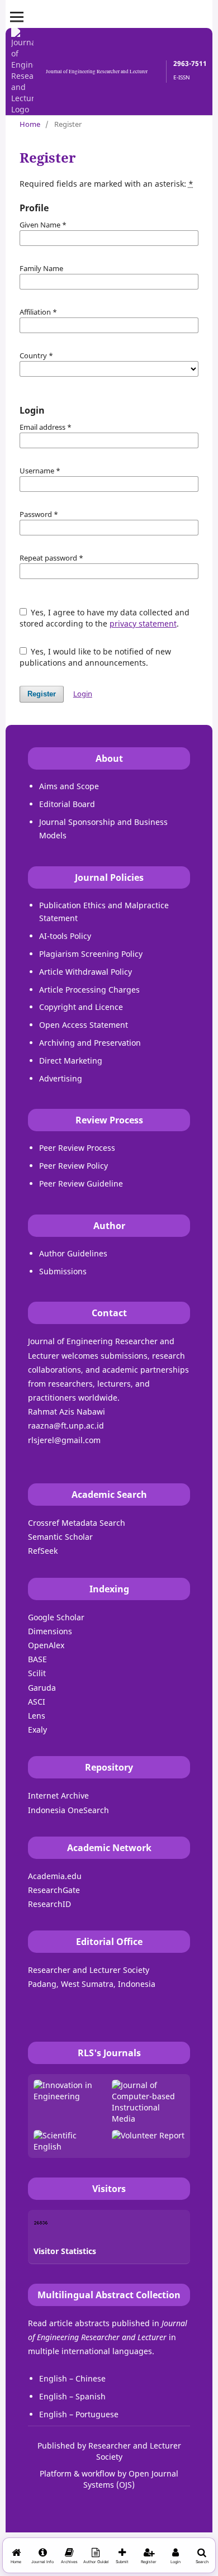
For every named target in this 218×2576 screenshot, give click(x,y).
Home (30, 124)
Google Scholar (56, 1617)
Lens (37, 1716)
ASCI (37, 1702)
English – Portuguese (79, 2414)
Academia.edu (55, 1876)
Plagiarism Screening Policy (91, 954)
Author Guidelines (73, 1253)
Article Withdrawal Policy (86, 972)
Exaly (37, 1730)
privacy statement (143, 623)
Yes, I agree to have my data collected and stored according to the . (105, 618)
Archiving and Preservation (90, 1043)
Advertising (61, 1078)
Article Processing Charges (89, 990)
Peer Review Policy (74, 1166)
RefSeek (43, 1551)
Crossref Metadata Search (77, 1523)
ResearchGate (54, 1890)
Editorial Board (67, 804)
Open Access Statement (84, 1025)
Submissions (63, 1271)
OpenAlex (46, 1645)
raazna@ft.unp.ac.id (66, 1425)
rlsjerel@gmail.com (64, 1440)
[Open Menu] (17, 17)
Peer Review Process (77, 1148)
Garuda (42, 1688)
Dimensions (50, 1631)
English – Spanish (72, 2396)
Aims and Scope (69, 786)
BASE (37, 1659)
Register (42, 694)
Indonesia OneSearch (68, 1810)
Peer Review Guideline (81, 1183)
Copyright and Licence (81, 1007)
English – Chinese (72, 2378)
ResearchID (49, 1904)
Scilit (37, 1673)
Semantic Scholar (60, 1537)
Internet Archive (58, 1795)
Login (83, 694)
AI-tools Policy (65, 936)
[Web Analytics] (41, 2222)
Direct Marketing (71, 1061)
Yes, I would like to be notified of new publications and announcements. (96, 657)
